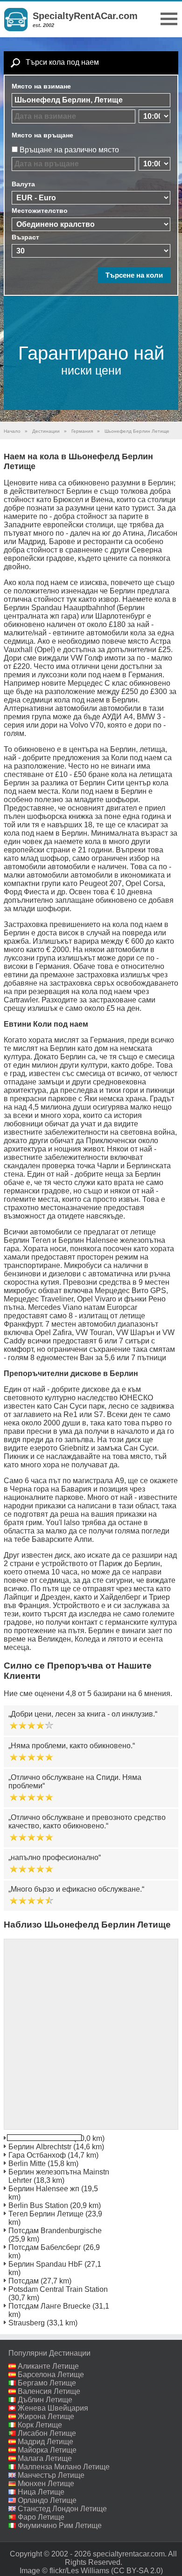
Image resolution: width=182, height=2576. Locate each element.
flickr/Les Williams (79, 2571)
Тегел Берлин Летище (46, 2214)
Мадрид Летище (45, 2442)
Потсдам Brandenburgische (55, 2231)
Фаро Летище (41, 2517)
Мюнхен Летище (46, 2484)
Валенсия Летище (49, 2391)
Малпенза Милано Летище (64, 2467)
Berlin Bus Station (38, 2205)
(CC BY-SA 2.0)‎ (137, 2571)
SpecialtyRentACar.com (85, 16)
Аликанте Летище (48, 2366)
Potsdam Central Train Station (58, 2289)
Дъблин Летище (45, 2400)
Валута (23, 184)
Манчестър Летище (51, 2475)
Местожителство (40, 211)
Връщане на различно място (69, 150)
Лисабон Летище (47, 2433)
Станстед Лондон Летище (62, 2509)
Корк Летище (40, 2425)
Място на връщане (42, 135)
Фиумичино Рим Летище (60, 2525)
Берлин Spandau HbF (45, 2264)
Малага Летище (45, 2458)
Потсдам (24, 2281)
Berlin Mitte (27, 2164)
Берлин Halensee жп (44, 2189)
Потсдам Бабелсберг (45, 2247)
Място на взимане (41, 86)
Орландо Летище (47, 2500)
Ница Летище (41, 2492)
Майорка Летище (47, 2450)
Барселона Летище (51, 2375)
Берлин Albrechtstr (40, 2147)
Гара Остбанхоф (37, 2155)
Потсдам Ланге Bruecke (49, 2306)
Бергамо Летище (47, 2383)
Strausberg (27, 2323)
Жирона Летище (46, 2416)
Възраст (25, 237)
